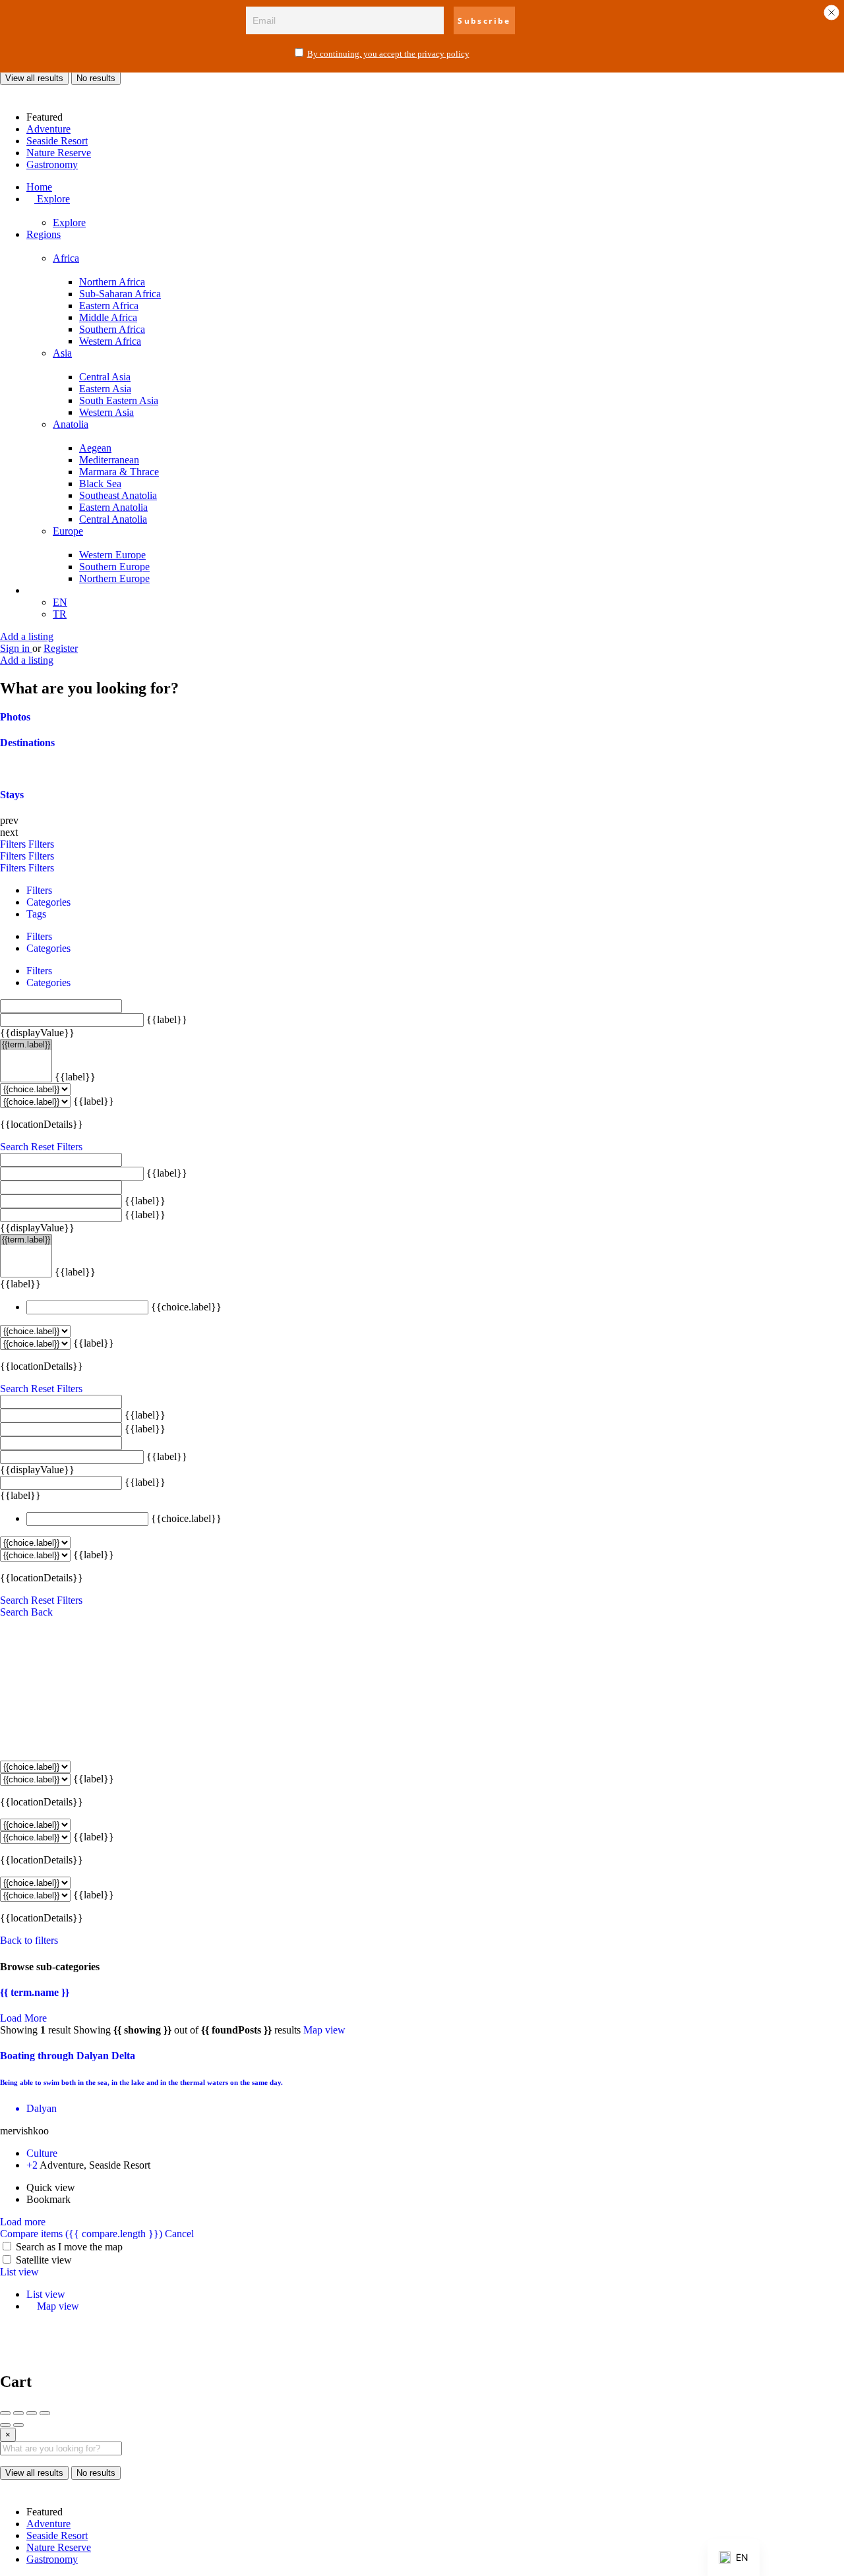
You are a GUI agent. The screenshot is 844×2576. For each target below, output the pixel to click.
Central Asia (105, 377)
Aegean (95, 448)
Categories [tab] (48, 902)
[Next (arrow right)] (18, 2425)
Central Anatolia (113, 519)
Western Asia (106, 412)
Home (39, 187)
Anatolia (71, 424)
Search (14, 1147)
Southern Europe (114, 567)
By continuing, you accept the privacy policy (388, 54)
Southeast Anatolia (118, 495)
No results (96, 78)
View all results (34, 78)
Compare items (81, 2234)
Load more (23, 2222)
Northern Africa (112, 282)
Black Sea (100, 483)
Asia (62, 353)
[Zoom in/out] (45, 2413)
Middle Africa (108, 317)
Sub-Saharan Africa (120, 294)
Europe (68, 531)
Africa (66, 258)
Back (42, 1612)
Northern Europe (114, 578)
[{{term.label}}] (26, 1045)
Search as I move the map (69, 2247)
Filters (14, 844)
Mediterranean (109, 460)
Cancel (179, 2234)
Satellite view (44, 2260)
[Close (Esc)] (5, 2413)
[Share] (18, 2413)
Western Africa (110, 341)
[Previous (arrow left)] (5, 2425)
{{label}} (167, 1019)
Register (61, 648)
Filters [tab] (39, 890)
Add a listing (27, 636)
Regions (44, 234)
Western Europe (112, 555)
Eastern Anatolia (113, 507)
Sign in (16, 648)
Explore (52, 199)
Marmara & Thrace (119, 472)
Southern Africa (112, 329)
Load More (23, 2018)
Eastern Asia (105, 389)
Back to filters (29, 1940)
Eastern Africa (109, 306)
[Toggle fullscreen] (32, 2413)
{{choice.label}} (186, 1307)
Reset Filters (57, 1147)
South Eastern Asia (119, 400)
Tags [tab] (36, 914)
